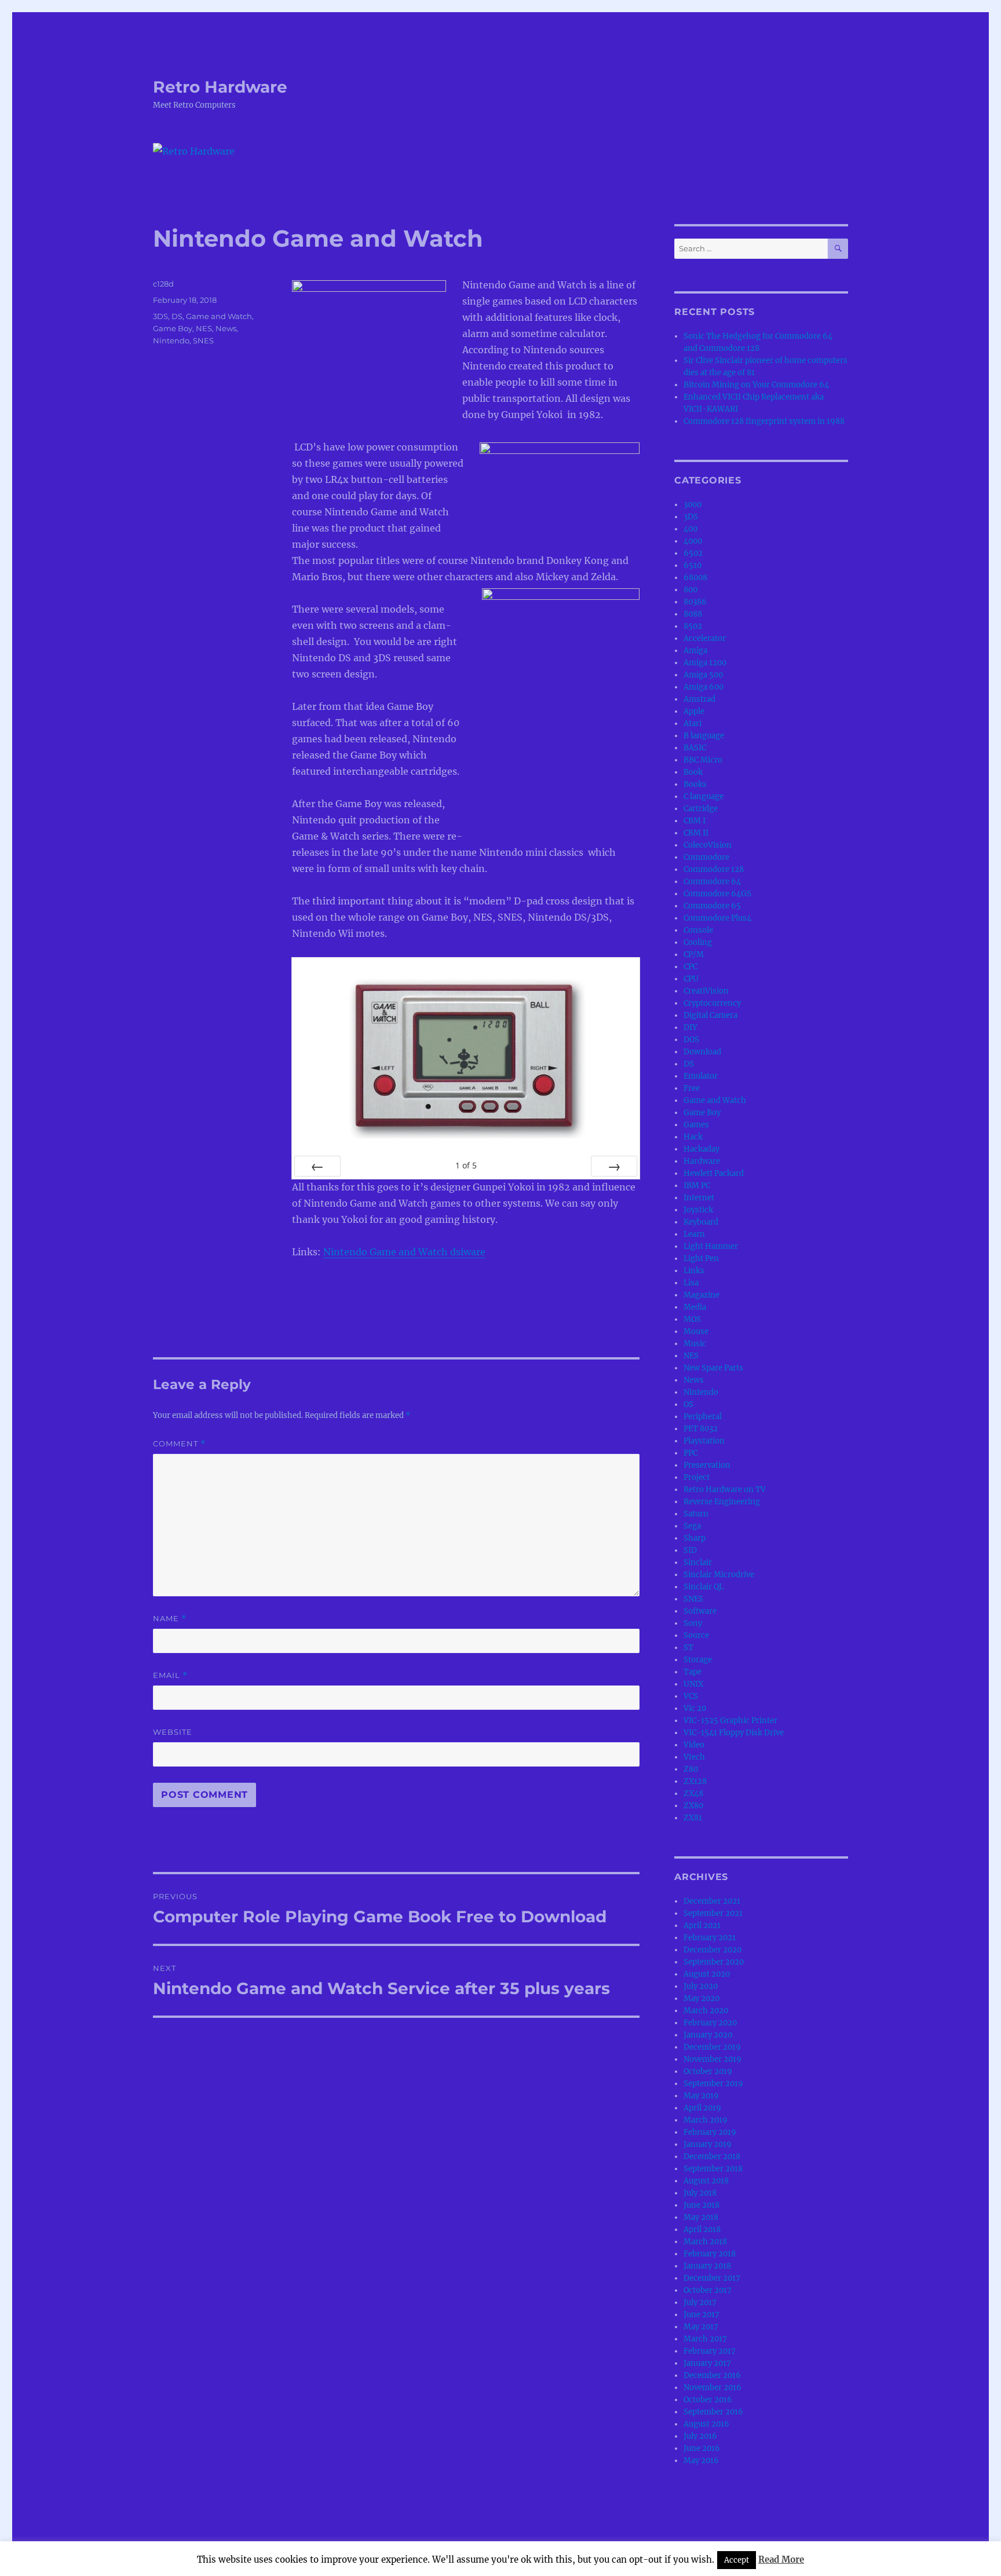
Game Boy (173, 328)
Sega (692, 1526)
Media (695, 1307)
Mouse (696, 1331)
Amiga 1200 (705, 663)
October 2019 (708, 2071)
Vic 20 (695, 1708)
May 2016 (701, 2460)
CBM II (696, 833)
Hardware (702, 1161)
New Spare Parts (713, 1368)
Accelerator (705, 638)
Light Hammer (711, 1246)
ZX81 (693, 1818)
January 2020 (708, 2035)
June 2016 (702, 2448)
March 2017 (705, 2339)
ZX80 (693, 1806)
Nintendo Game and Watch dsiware (404, 1252)
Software (700, 1611)
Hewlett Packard (714, 1173)
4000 (693, 541)
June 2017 (702, 2315)
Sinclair (698, 1562)
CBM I (695, 821)
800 (691, 590)
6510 (693, 565)
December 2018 (712, 2157)
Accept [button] (737, 2560)
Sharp (695, 1538)
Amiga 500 (703, 675)
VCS (691, 1696)
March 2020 (706, 2011)
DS (177, 316)
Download (702, 1052)
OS (688, 1404)
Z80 (691, 1769)
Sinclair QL (704, 1587)
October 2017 (708, 2290)
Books (695, 784)
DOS (691, 1040)
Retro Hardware (220, 87)
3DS (160, 316)
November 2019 (713, 2059)
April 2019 (702, 2108)
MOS (692, 1319)
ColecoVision (708, 845)
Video (694, 1745)
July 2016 (700, 2436)
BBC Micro (703, 760)
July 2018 (700, 2193)
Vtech (694, 1757)
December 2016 (712, 2375)
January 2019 (708, 2144)
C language (704, 796)
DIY (690, 1027)
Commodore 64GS (717, 894)
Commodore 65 (712, 906)
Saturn (696, 1514)
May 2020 (702, 1998)
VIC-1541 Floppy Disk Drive (734, 1733)
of (466, 1165)
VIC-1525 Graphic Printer (730, 1721)
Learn (694, 1234)
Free (692, 1088)
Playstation (704, 1441)
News (226, 328)
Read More (781, 2559)
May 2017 (701, 2327)
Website (173, 1732)
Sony (693, 1623)
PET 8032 (701, 1429)
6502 (693, 553)
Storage (698, 1660)
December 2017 (712, 2278)
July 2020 (701, 1986)
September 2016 (713, 2412)
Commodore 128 (714, 869)
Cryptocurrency (712, 1003)
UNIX (693, 1684)
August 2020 (707, 1974)
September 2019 (713, 2084)
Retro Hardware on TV (725, 1489)
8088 (693, 614)
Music (695, 1344)
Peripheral (703, 1417)
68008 (695, 578)
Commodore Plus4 (717, 918)
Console (698, 930)
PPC (691, 1453)
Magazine (702, 1295)
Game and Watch (219, 316)
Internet (699, 1198)
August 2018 (706, 2181)
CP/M (694, 954)
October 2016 (708, 2400)
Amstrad (699, 699)
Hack (693, 1137)
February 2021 (710, 1938)
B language (704, 736)
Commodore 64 (712, 882)
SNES (203, 340)
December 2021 (712, 1901)
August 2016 (706, 2424)
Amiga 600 (704, 687)
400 (691, 529)
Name (170, 1619)
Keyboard (701, 1222)
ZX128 (695, 1781)
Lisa (691, 1283)
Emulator (701, 1076)
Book (693, 772)
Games (696, 1125)
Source (696, 1635)
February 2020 (710, 2023)
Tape (693, 1672)
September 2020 (714, 1962)
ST (688, 1648)
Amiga (695, 651)
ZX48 (693, 1793)
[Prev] (317, 1166)
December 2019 (712, 2047)
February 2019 (710, 2132)
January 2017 (707, 2363)
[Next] (614, 1166)
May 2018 (701, 2217)
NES (204, 328)
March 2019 (706, 2120)
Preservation (707, 1465)
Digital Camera (710, 1015)
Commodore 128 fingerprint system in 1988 (764, 421)
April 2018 (702, 2229)
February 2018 (710, 2254)
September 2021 (713, 1913)
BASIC (695, 748)
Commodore (706, 857)
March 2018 (705, 2242)
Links (694, 1271)
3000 (693, 505)
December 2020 (713, 1950)
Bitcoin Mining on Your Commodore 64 (756, 385)
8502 (693, 626)
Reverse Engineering (722, 1502)
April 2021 (702, 1925)
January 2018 (707, 2266)
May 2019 (701, 2096)
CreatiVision (706, 991)
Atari (693, 723)
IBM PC (697, 1186)
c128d (163, 284)
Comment (179, 1444)
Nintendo (171, 340)
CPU (691, 979)
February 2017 (710, 2351)
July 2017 (700, 2302)
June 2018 (702, 2205)
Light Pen (701, 1258)
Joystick (698, 1210)
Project (697, 1477)
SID (690, 1550)
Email (170, 1675)
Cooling (698, 942)
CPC (691, 967)
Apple (694, 711)
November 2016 (713, 2388)
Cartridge (701, 809)
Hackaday (702, 1149)
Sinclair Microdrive (719, 1575)
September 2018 (713, 2169)
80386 (695, 602)
